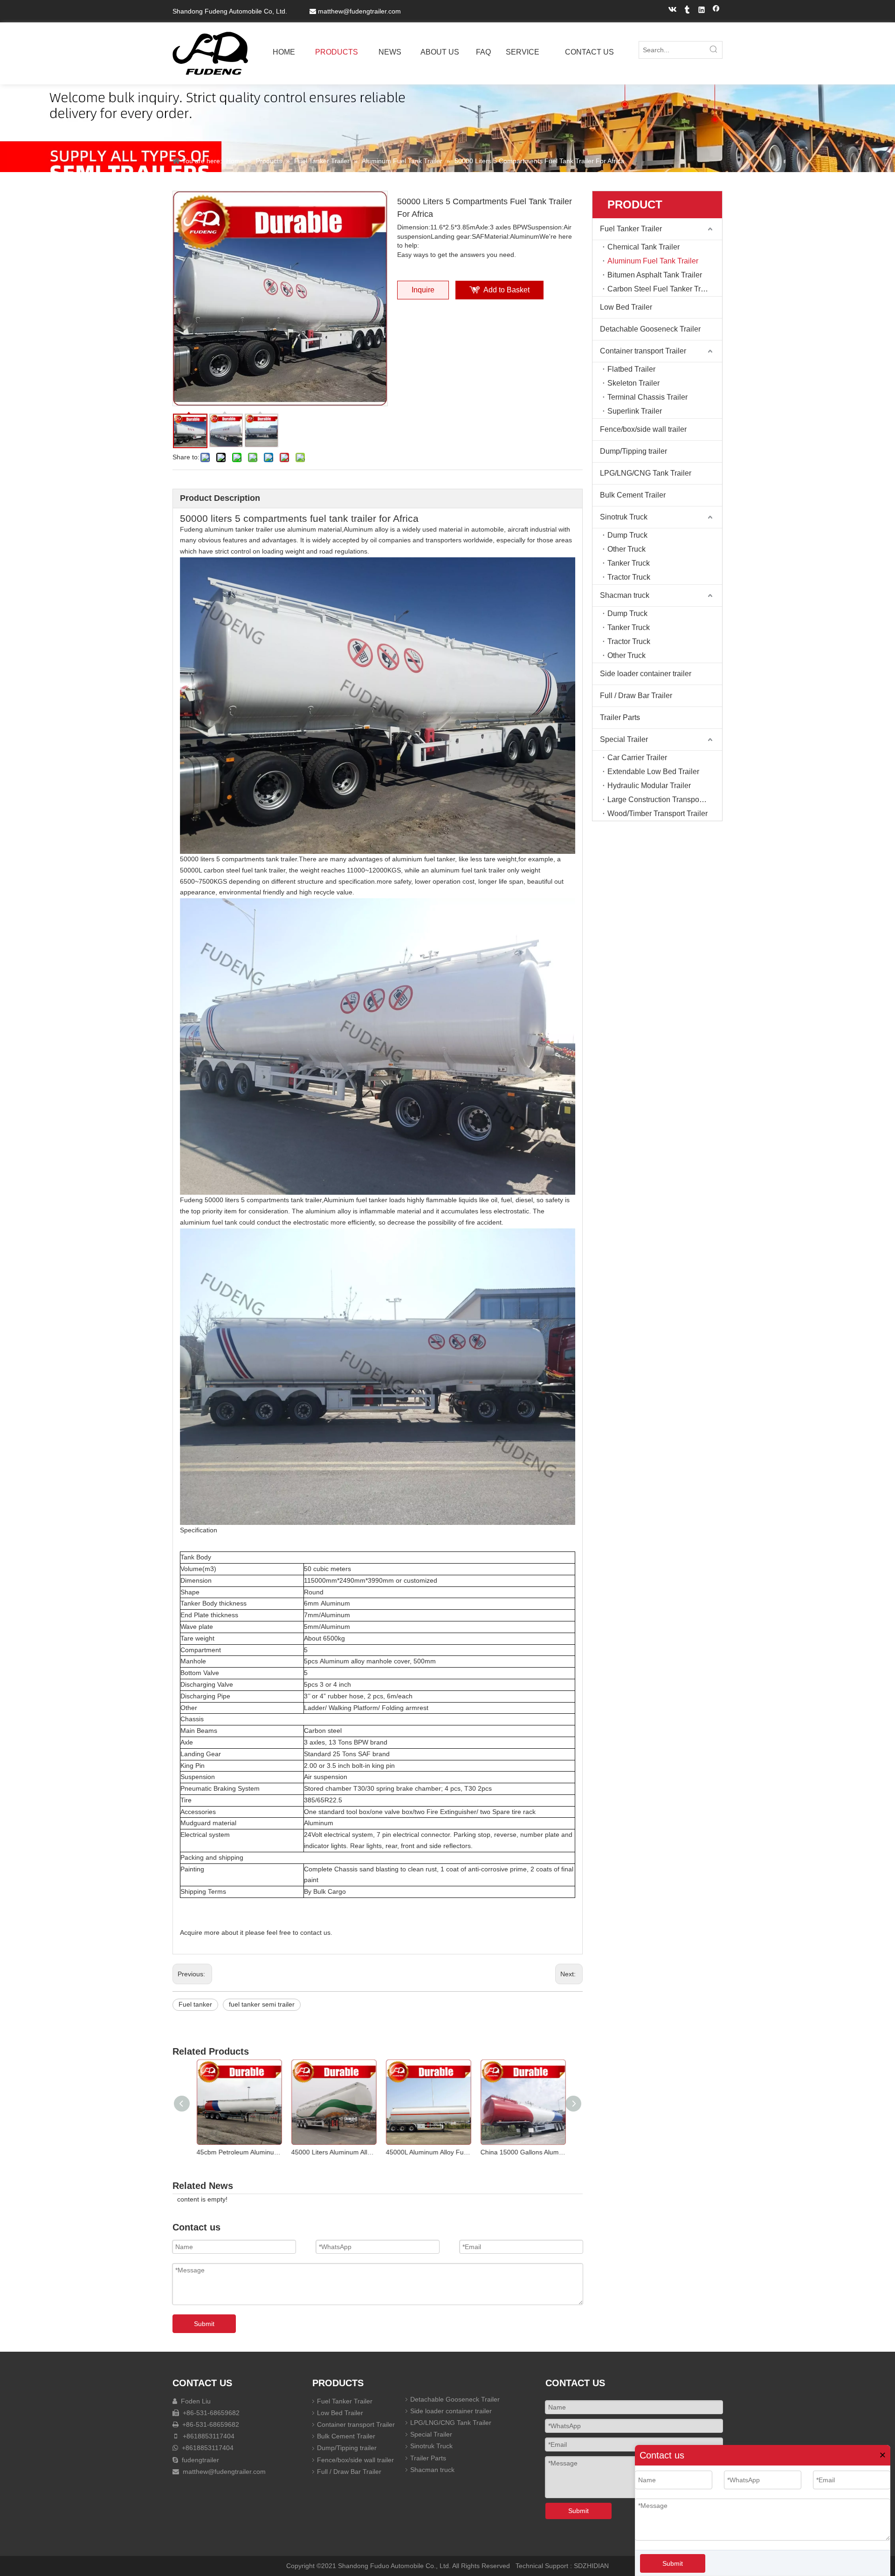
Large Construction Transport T (659, 800)
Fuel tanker (195, 2004)
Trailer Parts (620, 717)
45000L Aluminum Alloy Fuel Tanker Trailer (425, 2152)
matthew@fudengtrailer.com (359, 11)
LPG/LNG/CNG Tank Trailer (646, 473)
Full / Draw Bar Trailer (636, 696)
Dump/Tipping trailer (633, 451)
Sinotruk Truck (624, 517)
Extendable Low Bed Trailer (653, 772)
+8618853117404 (208, 2436)
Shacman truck (625, 595)
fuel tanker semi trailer (262, 2004)
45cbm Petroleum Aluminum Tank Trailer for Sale (236, 2152)
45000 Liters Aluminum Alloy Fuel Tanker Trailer (331, 2152)
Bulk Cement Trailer (633, 495)
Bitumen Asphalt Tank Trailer (655, 275)
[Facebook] (716, 11)
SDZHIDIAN (591, 2566)
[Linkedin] (702, 11)
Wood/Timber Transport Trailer (657, 814)
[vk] (673, 11)
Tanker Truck (629, 563)
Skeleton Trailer (633, 383)
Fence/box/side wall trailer (643, 429)
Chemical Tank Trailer (644, 247)
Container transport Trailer (643, 351)
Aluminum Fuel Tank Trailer (653, 261)
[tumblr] (687, 11)
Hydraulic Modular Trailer (649, 786)
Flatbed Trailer (631, 369)
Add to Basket (506, 290)
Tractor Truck (629, 577)
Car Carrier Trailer (637, 758)
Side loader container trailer (646, 674)
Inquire (423, 290)
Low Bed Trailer (626, 307)
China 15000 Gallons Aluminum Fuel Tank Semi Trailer (520, 2152)
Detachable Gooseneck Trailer (650, 329)
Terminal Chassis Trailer (647, 397)
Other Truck (626, 549)
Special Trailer (624, 739)
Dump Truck (627, 535)
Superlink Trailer (635, 411)
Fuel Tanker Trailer (631, 229)
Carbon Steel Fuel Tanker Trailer (661, 289)
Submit (673, 2563)
